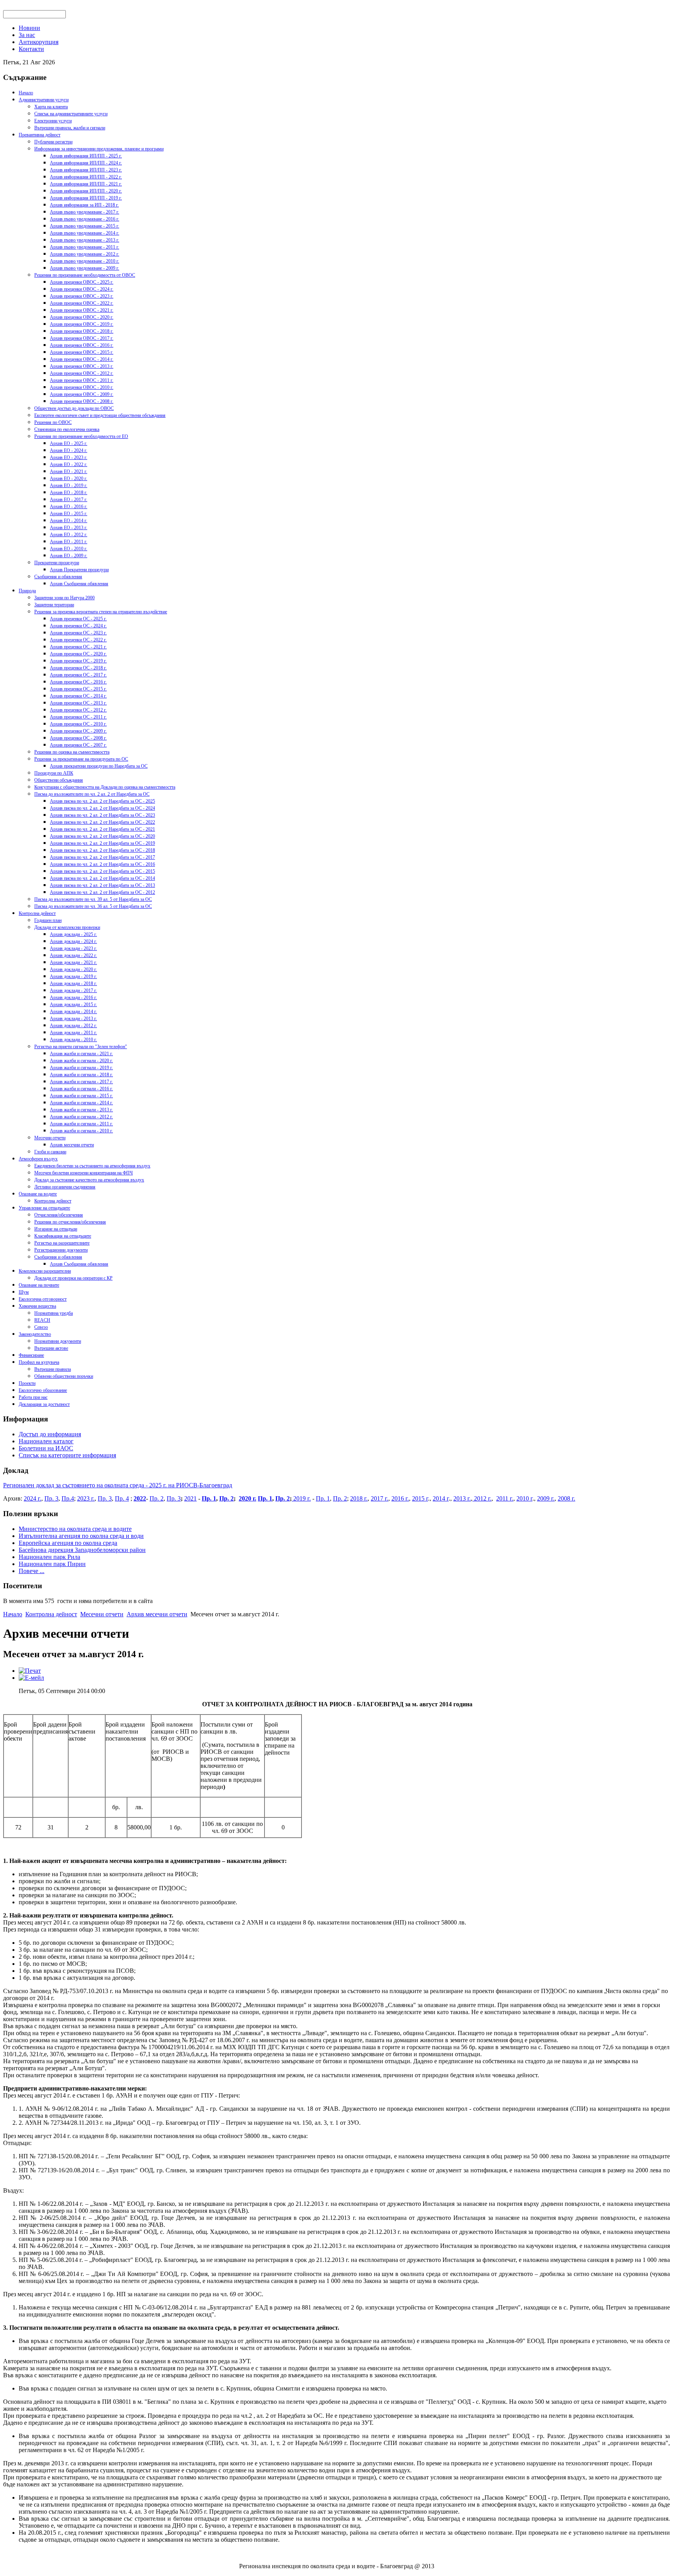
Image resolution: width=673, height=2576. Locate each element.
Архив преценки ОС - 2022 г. (78, 640)
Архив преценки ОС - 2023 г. (78, 633)
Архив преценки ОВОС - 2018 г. (82, 331)
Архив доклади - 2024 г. (73, 941)
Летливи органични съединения (65, 1187)
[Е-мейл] (31, 1678)
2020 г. (248, 1498)
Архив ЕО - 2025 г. (69, 443)
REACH (42, 1320)
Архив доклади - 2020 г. (73, 969)
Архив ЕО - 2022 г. (69, 464)
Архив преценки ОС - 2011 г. (78, 717)
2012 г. (482, 1498)
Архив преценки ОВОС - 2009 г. (82, 394)
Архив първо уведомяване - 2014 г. (85, 233)
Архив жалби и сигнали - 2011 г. (81, 1124)
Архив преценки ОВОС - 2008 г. (82, 401)
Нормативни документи (58, 1341)
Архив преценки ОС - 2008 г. (78, 738)
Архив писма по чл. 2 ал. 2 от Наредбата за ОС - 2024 (102, 808)
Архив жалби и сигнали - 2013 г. (81, 1110)
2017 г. (380, 1498)
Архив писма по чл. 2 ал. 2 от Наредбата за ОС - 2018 (102, 850)
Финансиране (31, 1355)
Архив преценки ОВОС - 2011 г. (82, 380)
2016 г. (400, 1498)
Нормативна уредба (54, 1313)
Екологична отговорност (43, 1299)
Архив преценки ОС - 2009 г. (78, 731)
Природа (27, 591)
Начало (26, 93)
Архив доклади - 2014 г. (73, 1012)
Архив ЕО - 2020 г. (69, 478)
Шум (24, 1292)
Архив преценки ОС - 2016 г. (78, 682)
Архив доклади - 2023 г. (73, 948)
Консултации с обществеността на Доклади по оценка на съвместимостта (105, 787)
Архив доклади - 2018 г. (73, 983)
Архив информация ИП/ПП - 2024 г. (86, 163)
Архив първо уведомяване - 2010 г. (85, 261)
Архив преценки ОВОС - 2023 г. (82, 296)
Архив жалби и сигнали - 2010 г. (81, 1131)
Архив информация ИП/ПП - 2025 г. (86, 156)
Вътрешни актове (51, 1348)
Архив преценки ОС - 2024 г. (78, 626)
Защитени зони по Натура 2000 (64, 598)
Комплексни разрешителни (45, 1271)
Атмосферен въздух (38, 1159)
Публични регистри (53, 142)
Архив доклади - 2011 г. (73, 1033)
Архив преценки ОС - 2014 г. (78, 696)
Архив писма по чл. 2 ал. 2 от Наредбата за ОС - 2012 (102, 892)
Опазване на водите (38, 1194)
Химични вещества (37, 1306)
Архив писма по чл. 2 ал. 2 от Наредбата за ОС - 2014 (102, 878)
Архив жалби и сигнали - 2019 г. (81, 1068)
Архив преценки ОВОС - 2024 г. (82, 289)
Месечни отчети (50, 1138)
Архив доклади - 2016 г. (73, 998)
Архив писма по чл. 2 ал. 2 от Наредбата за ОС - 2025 (102, 801)
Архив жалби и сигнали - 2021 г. (81, 1054)
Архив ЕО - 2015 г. (69, 514)
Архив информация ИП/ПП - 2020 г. (86, 191)
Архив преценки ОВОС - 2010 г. (82, 387)
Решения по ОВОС (53, 422)
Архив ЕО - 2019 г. (69, 486)
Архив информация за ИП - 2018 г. (84, 205)
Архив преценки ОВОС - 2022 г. (82, 303)
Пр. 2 (157, 1498)
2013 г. (462, 1498)
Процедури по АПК (54, 773)
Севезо (41, 1327)
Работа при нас (33, 1397)
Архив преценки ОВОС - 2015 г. (82, 352)
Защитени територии (54, 605)
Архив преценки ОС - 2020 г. (78, 654)
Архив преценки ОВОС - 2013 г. (82, 366)
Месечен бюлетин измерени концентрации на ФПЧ (84, 1173)
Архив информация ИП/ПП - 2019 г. (86, 198)
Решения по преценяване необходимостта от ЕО (81, 436)
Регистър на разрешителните (62, 1243)
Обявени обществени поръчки (64, 1376)
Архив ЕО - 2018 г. (69, 493)
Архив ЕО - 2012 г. (69, 535)
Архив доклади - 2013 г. (73, 1019)
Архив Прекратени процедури (79, 570)
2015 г (420, 1498)
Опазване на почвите (39, 1285)
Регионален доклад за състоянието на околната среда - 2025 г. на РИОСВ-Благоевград (118, 1485)
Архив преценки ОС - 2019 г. (78, 661)
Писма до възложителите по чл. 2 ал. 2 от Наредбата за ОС (92, 794)
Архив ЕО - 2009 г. (69, 556)
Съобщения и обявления (58, 577)
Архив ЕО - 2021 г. (69, 471)
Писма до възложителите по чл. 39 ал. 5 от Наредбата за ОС (93, 899)
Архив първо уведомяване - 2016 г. (85, 219)
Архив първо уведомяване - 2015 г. (85, 226)
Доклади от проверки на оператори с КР (73, 1278)
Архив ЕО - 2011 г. (69, 542)
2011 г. (505, 1498)
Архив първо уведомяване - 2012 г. (85, 254)
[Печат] (30, 1671)
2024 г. (33, 1498)
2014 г (441, 1498)
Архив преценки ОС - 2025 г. (78, 619)
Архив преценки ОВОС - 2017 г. (82, 338)
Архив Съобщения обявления (79, 584)
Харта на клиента (51, 107)
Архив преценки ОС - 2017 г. (78, 675)
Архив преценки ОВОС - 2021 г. (82, 310)
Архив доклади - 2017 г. (73, 990)
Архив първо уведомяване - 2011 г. (85, 247)
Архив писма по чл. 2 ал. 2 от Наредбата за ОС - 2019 (102, 843)
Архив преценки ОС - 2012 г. (78, 710)
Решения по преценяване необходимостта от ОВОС (85, 275)
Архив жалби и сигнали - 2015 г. (81, 1096)
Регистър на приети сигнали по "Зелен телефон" (81, 1047)
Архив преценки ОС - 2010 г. (78, 724)
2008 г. (566, 1498)
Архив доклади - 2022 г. (73, 955)
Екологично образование (43, 1390)
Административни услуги (44, 100)
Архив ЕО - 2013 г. (69, 528)
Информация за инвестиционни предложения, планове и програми (99, 149)
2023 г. (86, 1498)
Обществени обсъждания (59, 780)
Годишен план (48, 920)
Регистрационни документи (61, 1250)
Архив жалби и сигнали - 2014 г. (81, 1103)
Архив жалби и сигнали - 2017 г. (81, 1082)
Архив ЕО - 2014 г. (69, 521)
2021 (190, 1498)
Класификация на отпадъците (63, 1236)
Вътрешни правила (53, 1369)
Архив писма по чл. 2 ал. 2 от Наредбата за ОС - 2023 (102, 815)
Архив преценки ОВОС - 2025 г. (82, 282)
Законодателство (35, 1334)
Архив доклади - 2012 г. (73, 1026)
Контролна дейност (37, 913)
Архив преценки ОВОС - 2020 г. (82, 317)
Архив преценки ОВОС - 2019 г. (82, 324)
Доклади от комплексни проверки (67, 927)
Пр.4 (68, 1498)
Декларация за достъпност (44, 1404)
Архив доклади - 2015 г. (73, 1005)
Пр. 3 (51, 1498)
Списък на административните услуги (71, 114)
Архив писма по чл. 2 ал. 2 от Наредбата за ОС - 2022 (102, 822)
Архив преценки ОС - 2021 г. (78, 647)
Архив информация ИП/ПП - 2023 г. (86, 170)
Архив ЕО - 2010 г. (69, 549)
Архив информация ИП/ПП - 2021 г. (86, 184)
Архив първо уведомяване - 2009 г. (85, 268)
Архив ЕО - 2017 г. (69, 500)
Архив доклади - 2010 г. (73, 1040)
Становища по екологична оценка (67, 429)
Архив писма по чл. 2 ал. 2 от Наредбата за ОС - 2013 (102, 885)
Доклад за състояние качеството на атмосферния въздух (89, 1180)
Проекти (27, 1383)
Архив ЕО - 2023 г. (69, 457)
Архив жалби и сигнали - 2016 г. (81, 1089)
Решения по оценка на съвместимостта (72, 752)
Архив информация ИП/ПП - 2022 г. (86, 177)
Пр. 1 (209, 1498)
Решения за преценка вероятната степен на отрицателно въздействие (101, 612)
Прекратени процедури (57, 563)
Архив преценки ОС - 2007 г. (78, 745)
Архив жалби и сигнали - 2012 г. (81, 1117)
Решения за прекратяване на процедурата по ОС (81, 759)
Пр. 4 (122, 1498)
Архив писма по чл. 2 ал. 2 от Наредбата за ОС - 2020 (102, 836)
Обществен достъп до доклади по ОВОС (74, 408)
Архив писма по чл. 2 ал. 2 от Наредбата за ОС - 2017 (102, 857)
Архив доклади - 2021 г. (73, 962)
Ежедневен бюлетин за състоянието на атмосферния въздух (92, 1166)
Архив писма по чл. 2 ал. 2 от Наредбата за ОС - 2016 (102, 864)
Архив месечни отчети (72, 1145)
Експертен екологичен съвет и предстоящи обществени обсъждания (100, 415)
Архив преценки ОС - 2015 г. (78, 689)
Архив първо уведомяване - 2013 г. (85, 240)
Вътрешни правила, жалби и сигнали (70, 128)
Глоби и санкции (50, 1152)
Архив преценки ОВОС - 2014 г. (82, 359)
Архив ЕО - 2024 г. (69, 450)
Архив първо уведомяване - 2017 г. (85, 212)
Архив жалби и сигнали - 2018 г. (81, 1075)
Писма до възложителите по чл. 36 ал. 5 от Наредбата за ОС (93, 906)
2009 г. (546, 1498)
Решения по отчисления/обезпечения (70, 1222)
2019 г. (301, 1498)
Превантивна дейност (40, 135)
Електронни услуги (53, 121)
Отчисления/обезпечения (59, 1215)
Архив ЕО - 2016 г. (69, 507)
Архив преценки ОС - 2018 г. (78, 668)
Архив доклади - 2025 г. (73, 934)
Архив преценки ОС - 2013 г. (78, 703)
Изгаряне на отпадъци (56, 1229)
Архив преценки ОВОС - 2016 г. (82, 345)
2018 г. (359, 1498)
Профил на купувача (39, 1362)
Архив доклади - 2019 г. (73, 976)
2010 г (524, 1498)
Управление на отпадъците (44, 1208)
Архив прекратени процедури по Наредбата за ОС (99, 766)
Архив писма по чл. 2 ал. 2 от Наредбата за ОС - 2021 (102, 829)
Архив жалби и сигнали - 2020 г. (81, 1061)
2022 (140, 1498)
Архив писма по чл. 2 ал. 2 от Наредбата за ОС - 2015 (102, 871)
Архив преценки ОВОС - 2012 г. (82, 373)
